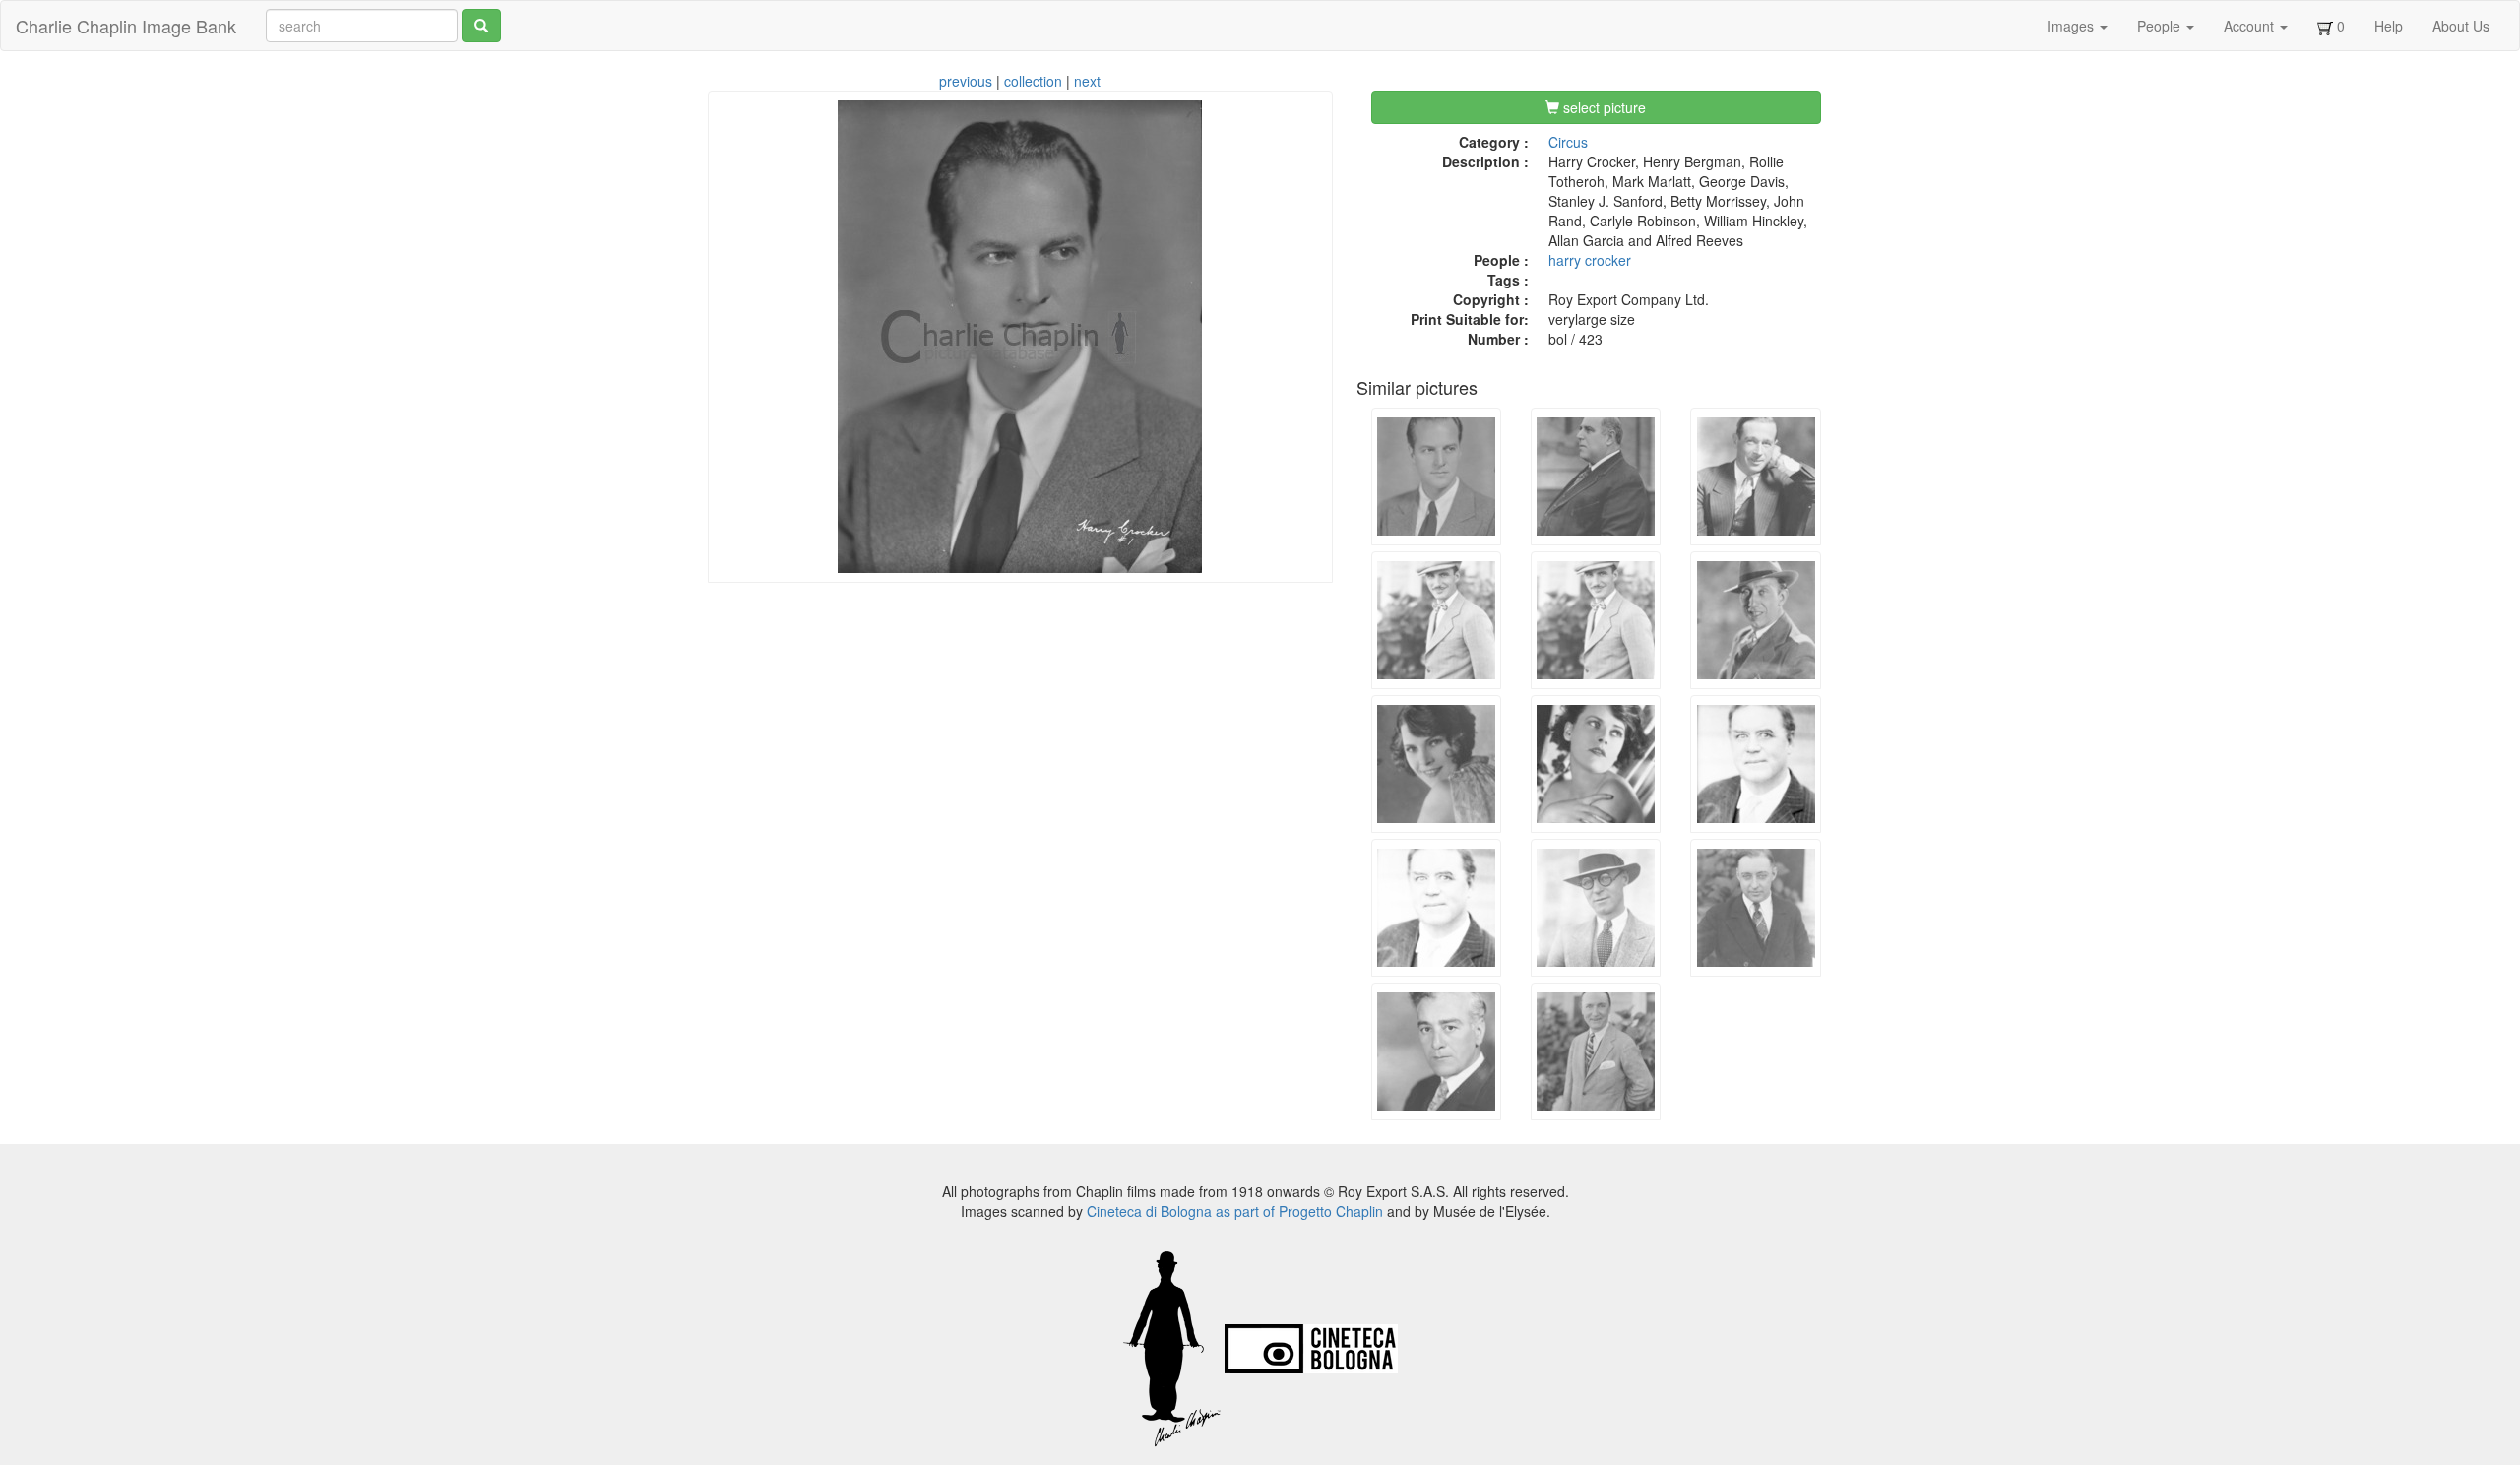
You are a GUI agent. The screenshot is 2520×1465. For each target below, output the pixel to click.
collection (1033, 81)
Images (2073, 26)
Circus (1568, 142)
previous (966, 81)
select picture (1603, 107)
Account (2251, 26)
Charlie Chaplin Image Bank (126, 26)
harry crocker (1590, 260)
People (2161, 26)
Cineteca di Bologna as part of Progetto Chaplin (1235, 1211)
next (1087, 81)
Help (2389, 26)
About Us (2461, 26)
